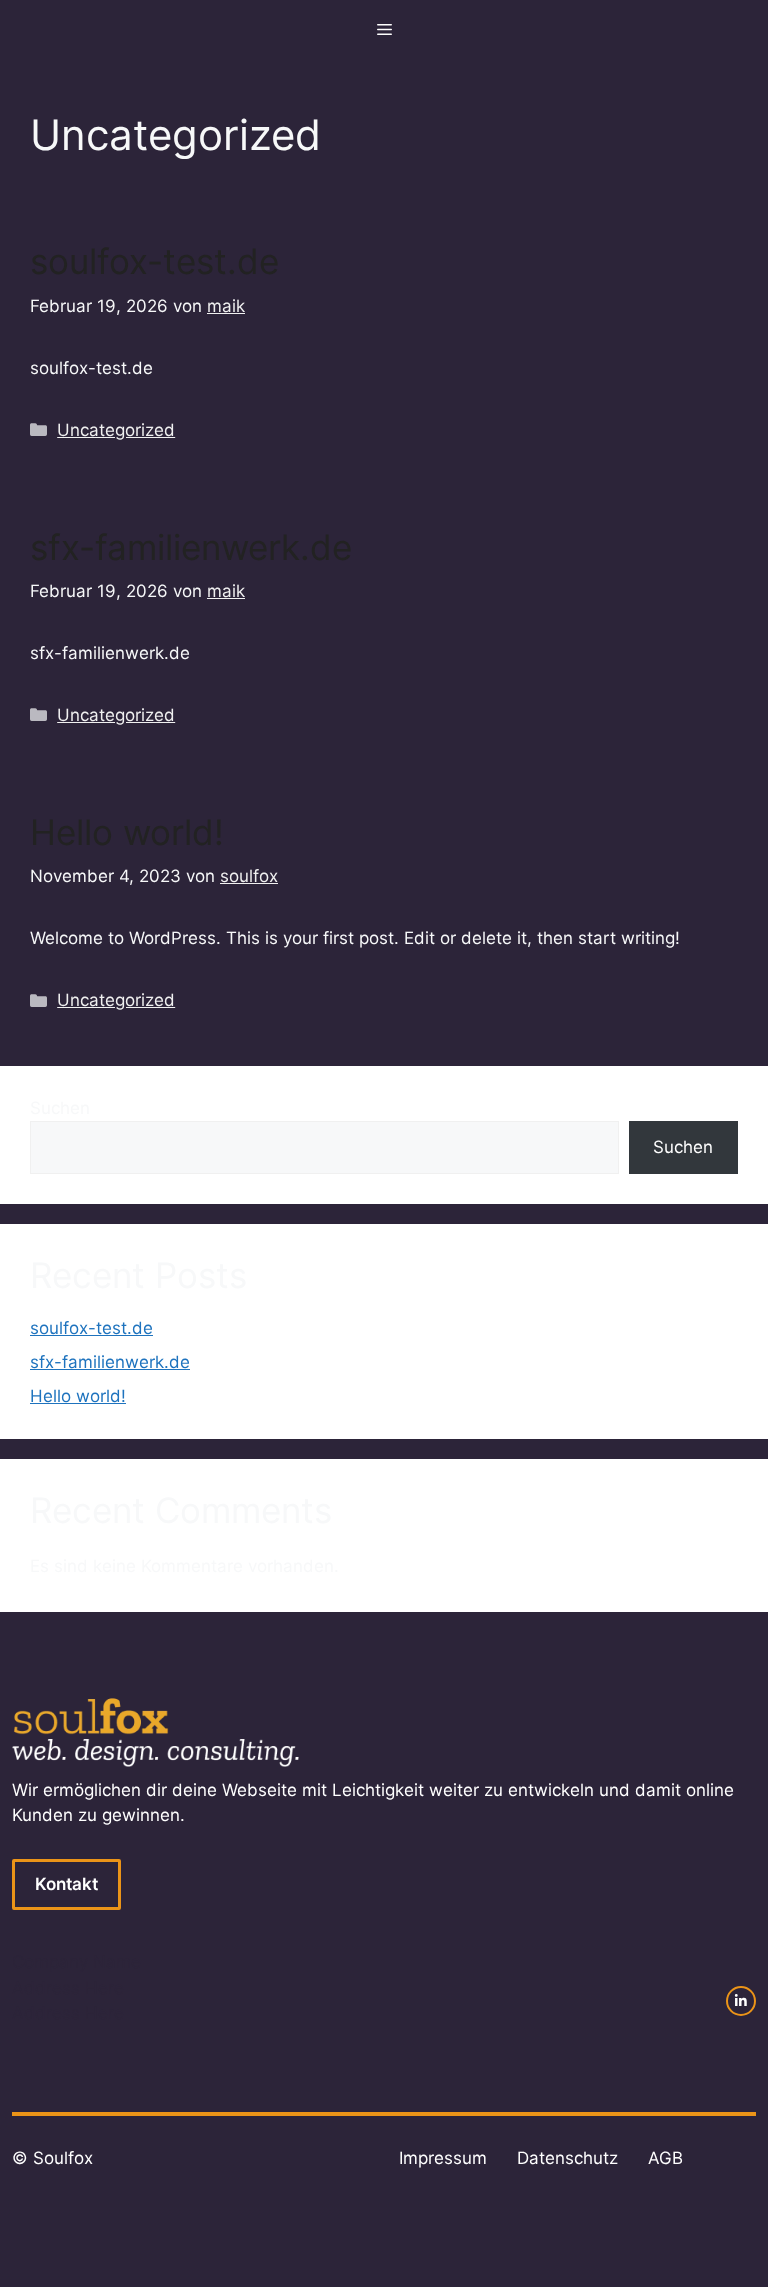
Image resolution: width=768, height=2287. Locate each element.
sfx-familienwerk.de (191, 547)
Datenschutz (567, 2158)
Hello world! (127, 832)
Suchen (60, 1108)
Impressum (443, 2158)
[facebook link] (741, 2001)
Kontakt (66, 1884)
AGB (665, 2158)
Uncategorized (116, 430)
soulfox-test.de (154, 261)
